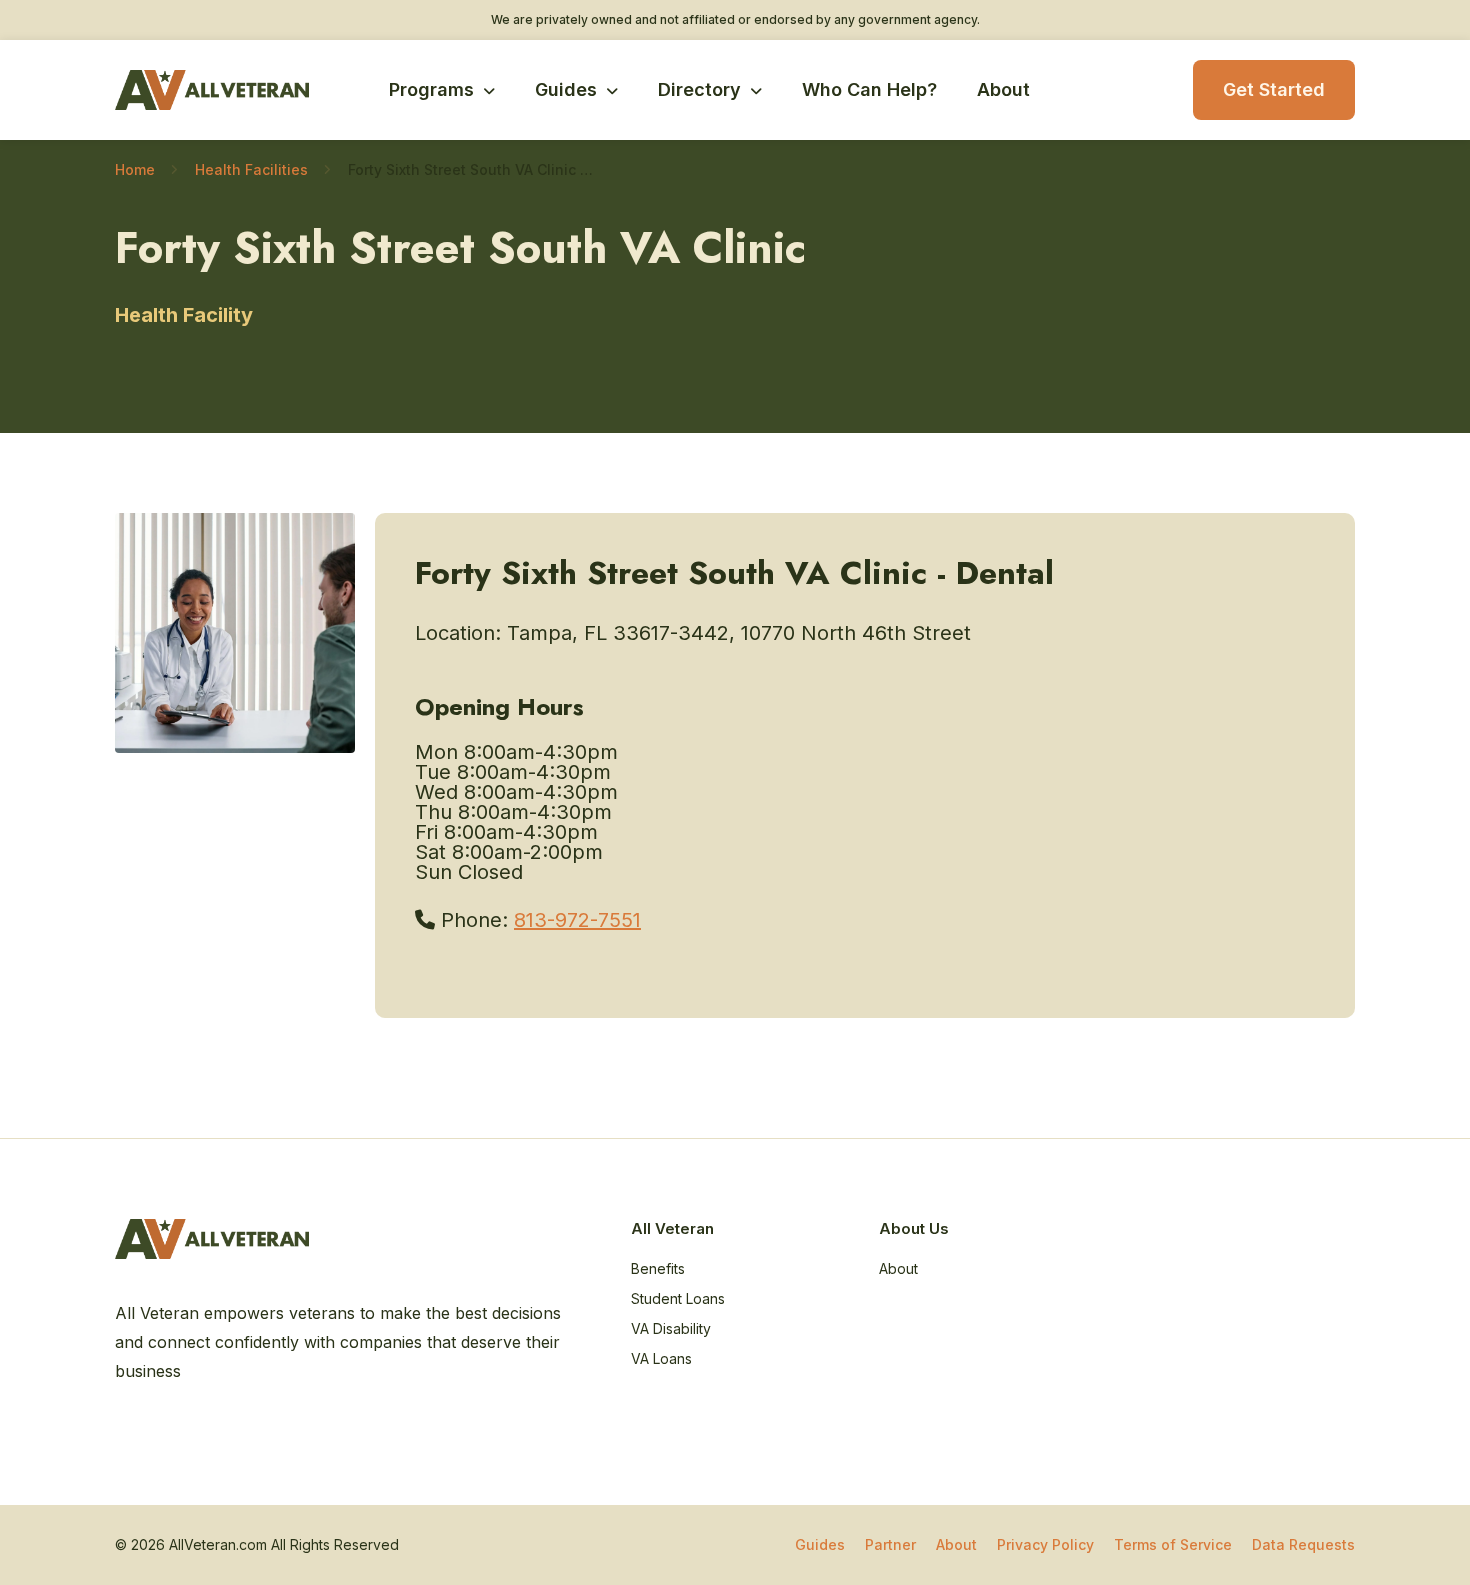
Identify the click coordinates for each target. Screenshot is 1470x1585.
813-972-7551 (577, 920)
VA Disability (671, 1328)
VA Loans (661, 1358)
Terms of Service (1173, 1544)
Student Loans (678, 1298)
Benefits (658, 1268)
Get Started (1274, 89)
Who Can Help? (869, 89)
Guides (566, 89)
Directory (699, 89)
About (1003, 89)
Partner (890, 1544)
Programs (431, 89)
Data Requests (1303, 1544)
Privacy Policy (1045, 1544)
